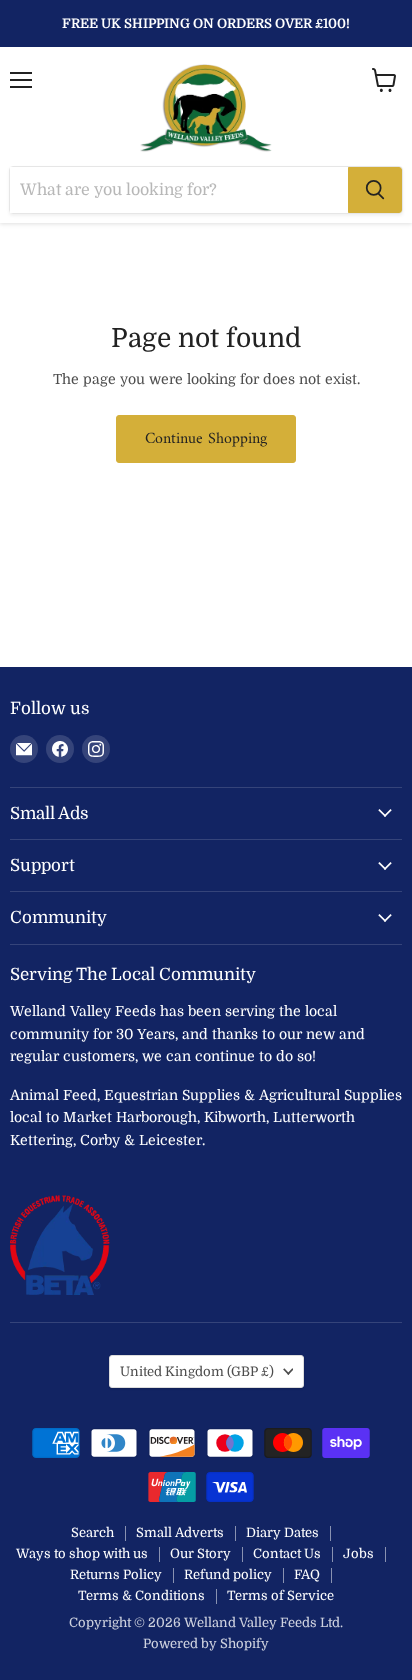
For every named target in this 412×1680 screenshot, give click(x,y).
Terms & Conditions (141, 1595)
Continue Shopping (206, 439)
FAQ (307, 1574)
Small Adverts (180, 1532)
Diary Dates (282, 1532)
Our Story (200, 1553)
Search (92, 1532)
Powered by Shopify (206, 1643)
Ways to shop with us (82, 1553)
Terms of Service (280, 1595)
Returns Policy (116, 1574)
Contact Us (287, 1553)
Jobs (358, 1553)
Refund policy (228, 1574)
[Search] (375, 190)
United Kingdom (197, 1371)
